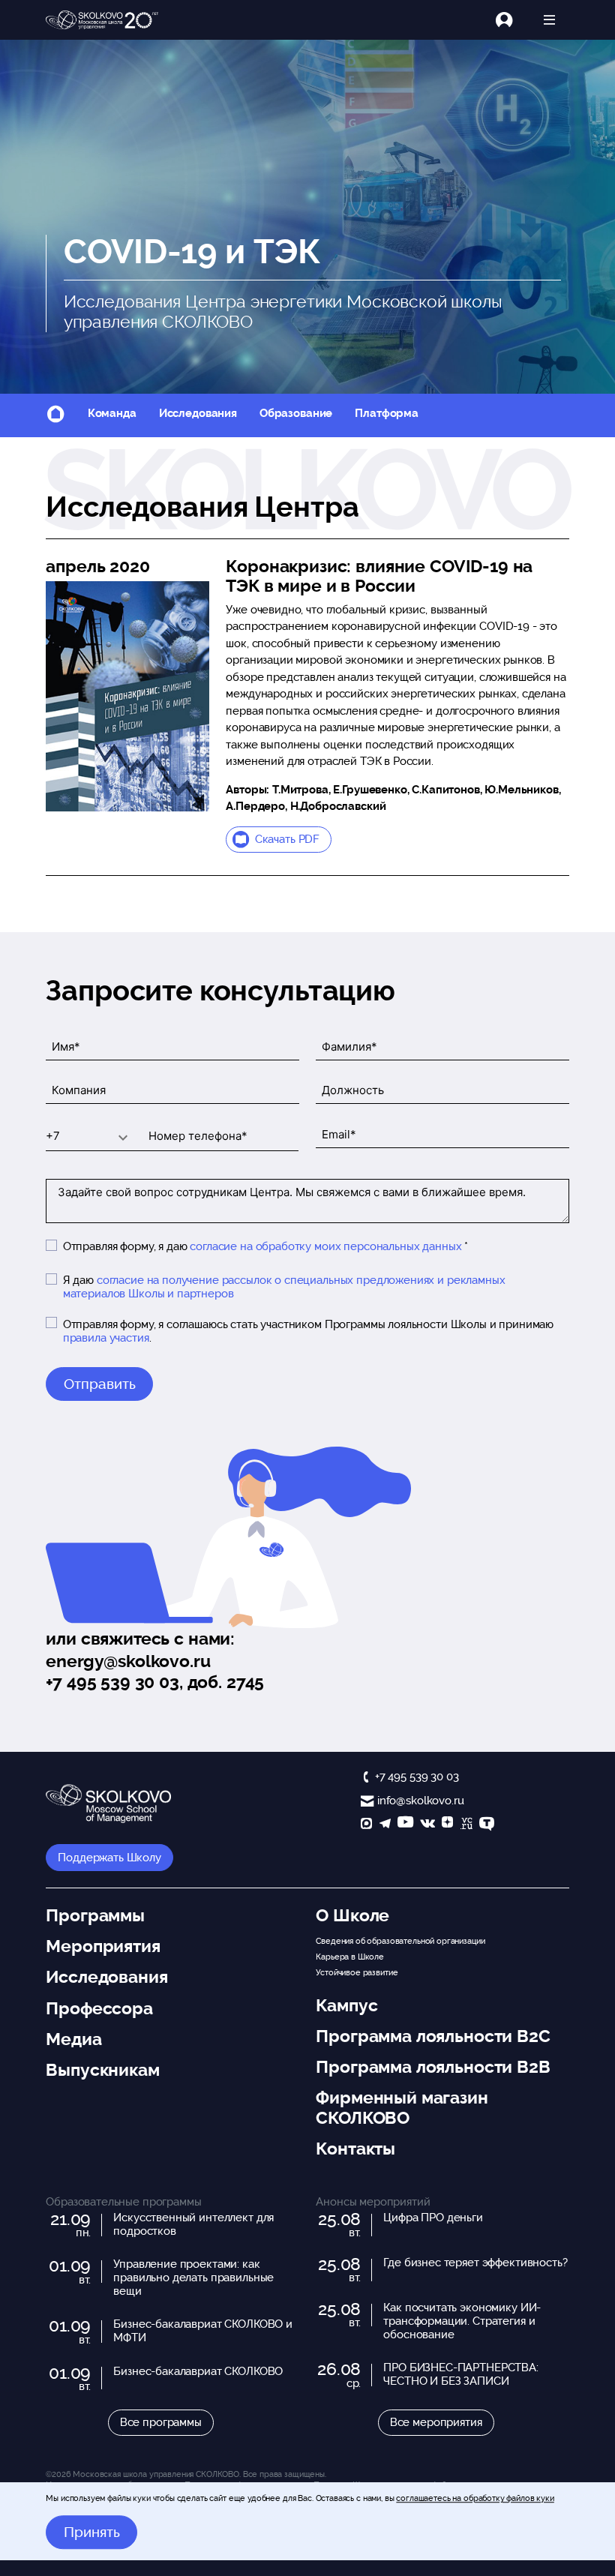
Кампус (346, 2005)
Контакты (355, 2149)
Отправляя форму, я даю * (265, 1246)
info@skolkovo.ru (420, 1801)
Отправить (100, 1384)
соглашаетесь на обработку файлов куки (475, 2498)
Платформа (387, 413)
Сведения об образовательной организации (400, 1941)
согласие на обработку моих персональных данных (325, 1246)
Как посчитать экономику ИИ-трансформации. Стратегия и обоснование (462, 2321)
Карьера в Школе (350, 1957)
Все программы (161, 2422)
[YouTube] (405, 1825)
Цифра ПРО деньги (433, 2218)
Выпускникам (102, 2070)
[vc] (466, 1825)
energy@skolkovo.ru (128, 1661)
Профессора (99, 2008)
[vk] (427, 1825)
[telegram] (385, 1825)
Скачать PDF (287, 839)
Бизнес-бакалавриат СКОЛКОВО (198, 2371)
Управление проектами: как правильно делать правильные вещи (193, 2278)
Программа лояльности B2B (433, 2067)
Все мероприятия (436, 2422)
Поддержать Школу (109, 1858)
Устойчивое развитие (357, 1972)
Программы (95, 1915)
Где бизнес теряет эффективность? (475, 2263)
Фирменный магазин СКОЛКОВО (402, 2107)
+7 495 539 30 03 (417, 1777)
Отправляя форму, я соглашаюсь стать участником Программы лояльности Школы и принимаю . (308, 1331)
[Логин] (513, 20)
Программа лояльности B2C (433, 2036)
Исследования (198, 413)
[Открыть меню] (549, 20)
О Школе (352, 1915)
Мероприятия (103, 1946)
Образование (296, 413)
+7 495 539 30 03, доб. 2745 (155, 1682)
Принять (92, 2533)
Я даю (284, 1287)
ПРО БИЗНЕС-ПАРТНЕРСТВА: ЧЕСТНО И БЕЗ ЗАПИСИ (461, 2374)
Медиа (73, 2039)
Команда (112, 413)
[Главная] (102, 20)
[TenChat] (487, 1825)
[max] (366, 1825)
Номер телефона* (183, 1124)
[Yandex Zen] (447, 1825)
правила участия (106, 1338)
